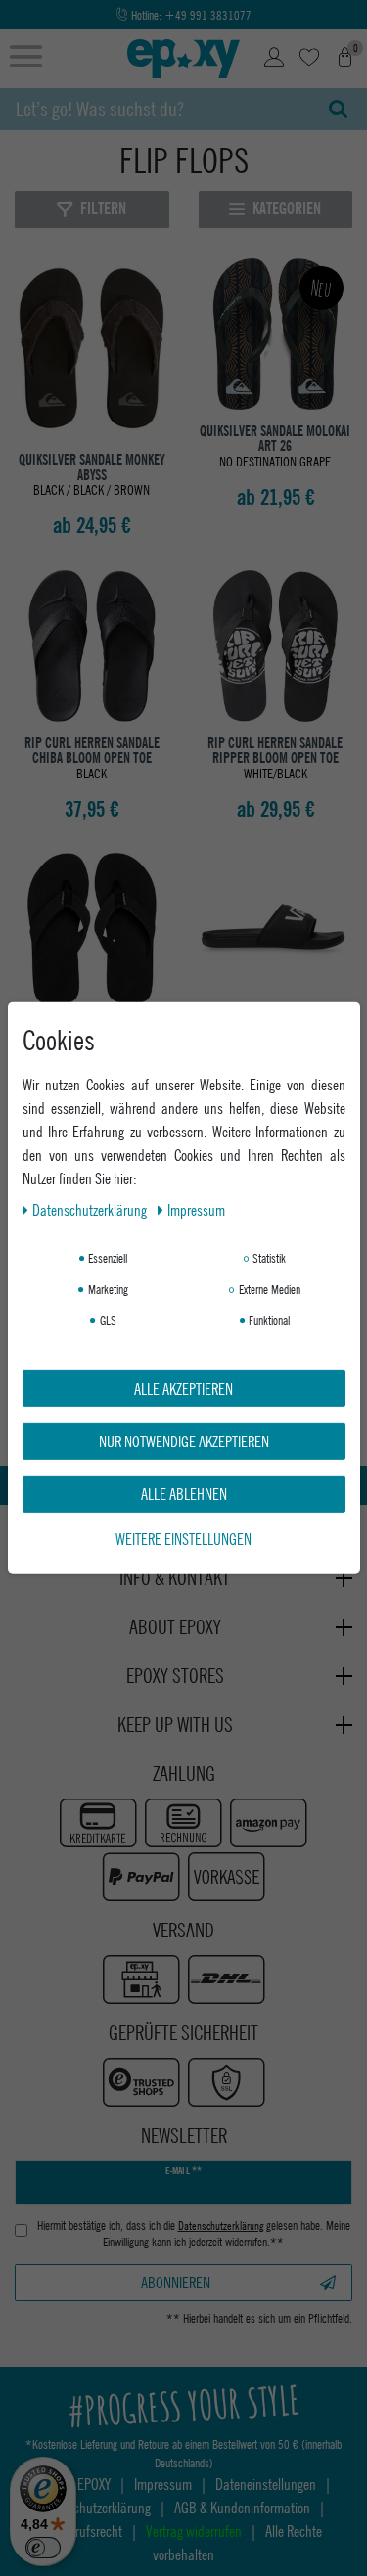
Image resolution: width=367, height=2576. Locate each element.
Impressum (196, 1209)
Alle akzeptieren (183, 1388)
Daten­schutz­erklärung (91, 1209)
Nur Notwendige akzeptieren (184, 1441)
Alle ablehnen (184, 1494)
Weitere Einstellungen (183, 1539)
